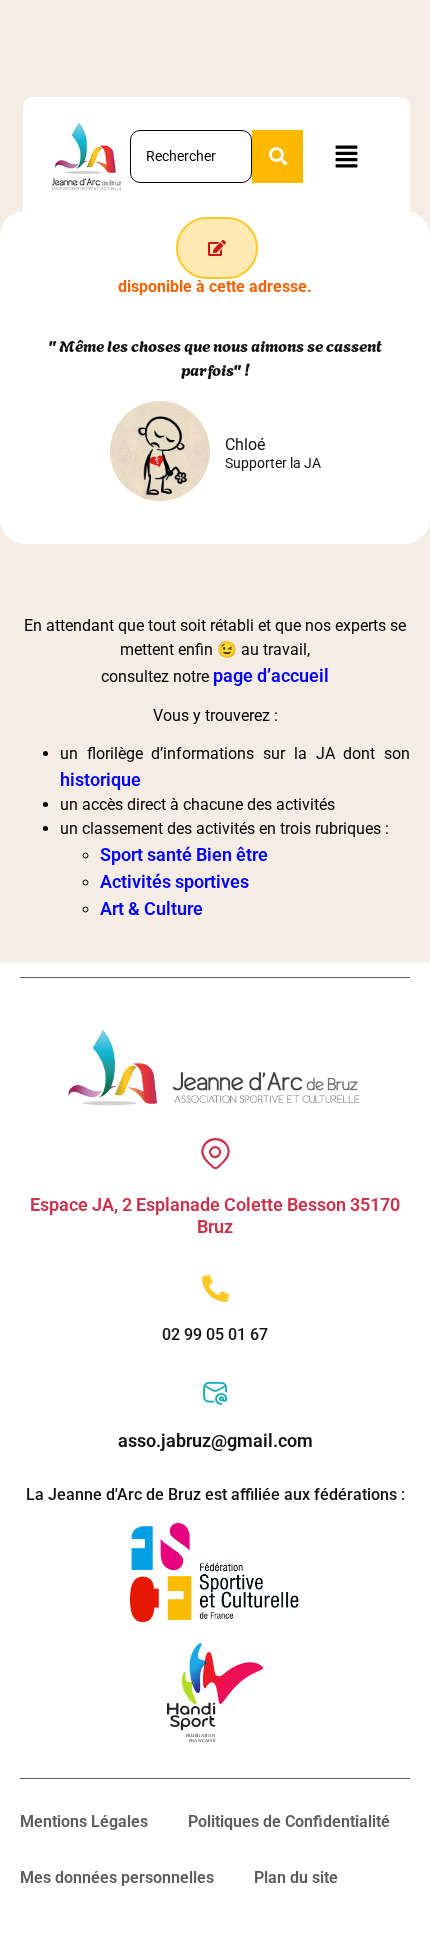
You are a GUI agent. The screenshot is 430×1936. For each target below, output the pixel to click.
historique (100, 779)
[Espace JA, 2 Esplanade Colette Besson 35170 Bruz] (215, 1153)
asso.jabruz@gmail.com (215, 1440)
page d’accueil (271, 675)
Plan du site (296, 1877)
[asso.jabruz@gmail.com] (215, 1393)
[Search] (277, 156)
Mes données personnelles (117, 1877)
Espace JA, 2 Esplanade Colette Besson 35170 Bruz (215, 1215)
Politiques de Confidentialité (289, 1821)
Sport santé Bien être (184, 854)
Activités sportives (174, 881)
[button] (346, 157)
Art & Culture (151, 908)
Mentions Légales (84, 1821)
